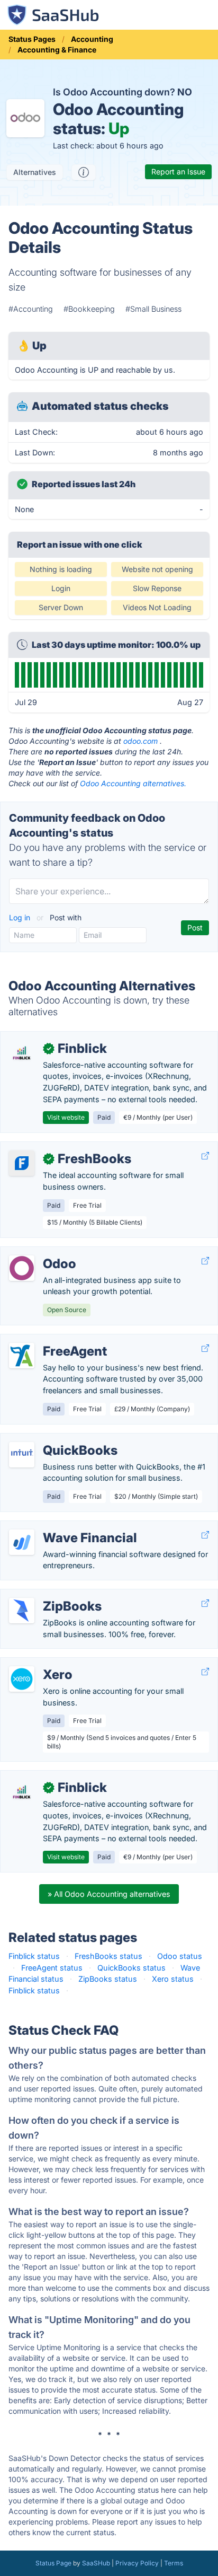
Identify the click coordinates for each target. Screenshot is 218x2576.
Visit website (66, 1117)
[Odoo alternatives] (22, 1268)
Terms (174, 2563)
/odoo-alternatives (42, 1252)
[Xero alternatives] (22, 1679)
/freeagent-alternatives (49, 1340)
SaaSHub (96, 2563)
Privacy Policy (137, 2563)
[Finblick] (22, 1053)
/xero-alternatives (40, 1663)
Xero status (173, 1979)
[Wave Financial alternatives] (22, 1542)
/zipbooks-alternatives (49, 1595)
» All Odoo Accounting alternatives (109, 1894)
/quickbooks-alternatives (54, 1439)
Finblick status (34, 1956)
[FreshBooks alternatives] (22, 1163)
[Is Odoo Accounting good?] (84, 172)
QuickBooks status (131, 1968)
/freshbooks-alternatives (53, 1148)
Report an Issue (178, 172)
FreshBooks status (108, 1956)
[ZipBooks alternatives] (22, 1611)
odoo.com (140, 741)
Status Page (53, 2563)
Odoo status (180, 1956)
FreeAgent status (52, 1968)
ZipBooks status (108, 1979)
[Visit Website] (205, 1156)
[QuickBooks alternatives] (22, 1455)
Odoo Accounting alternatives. (133, 783)
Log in (21, 917)
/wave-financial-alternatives (58, 1527)
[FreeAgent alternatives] (22, 1356)
